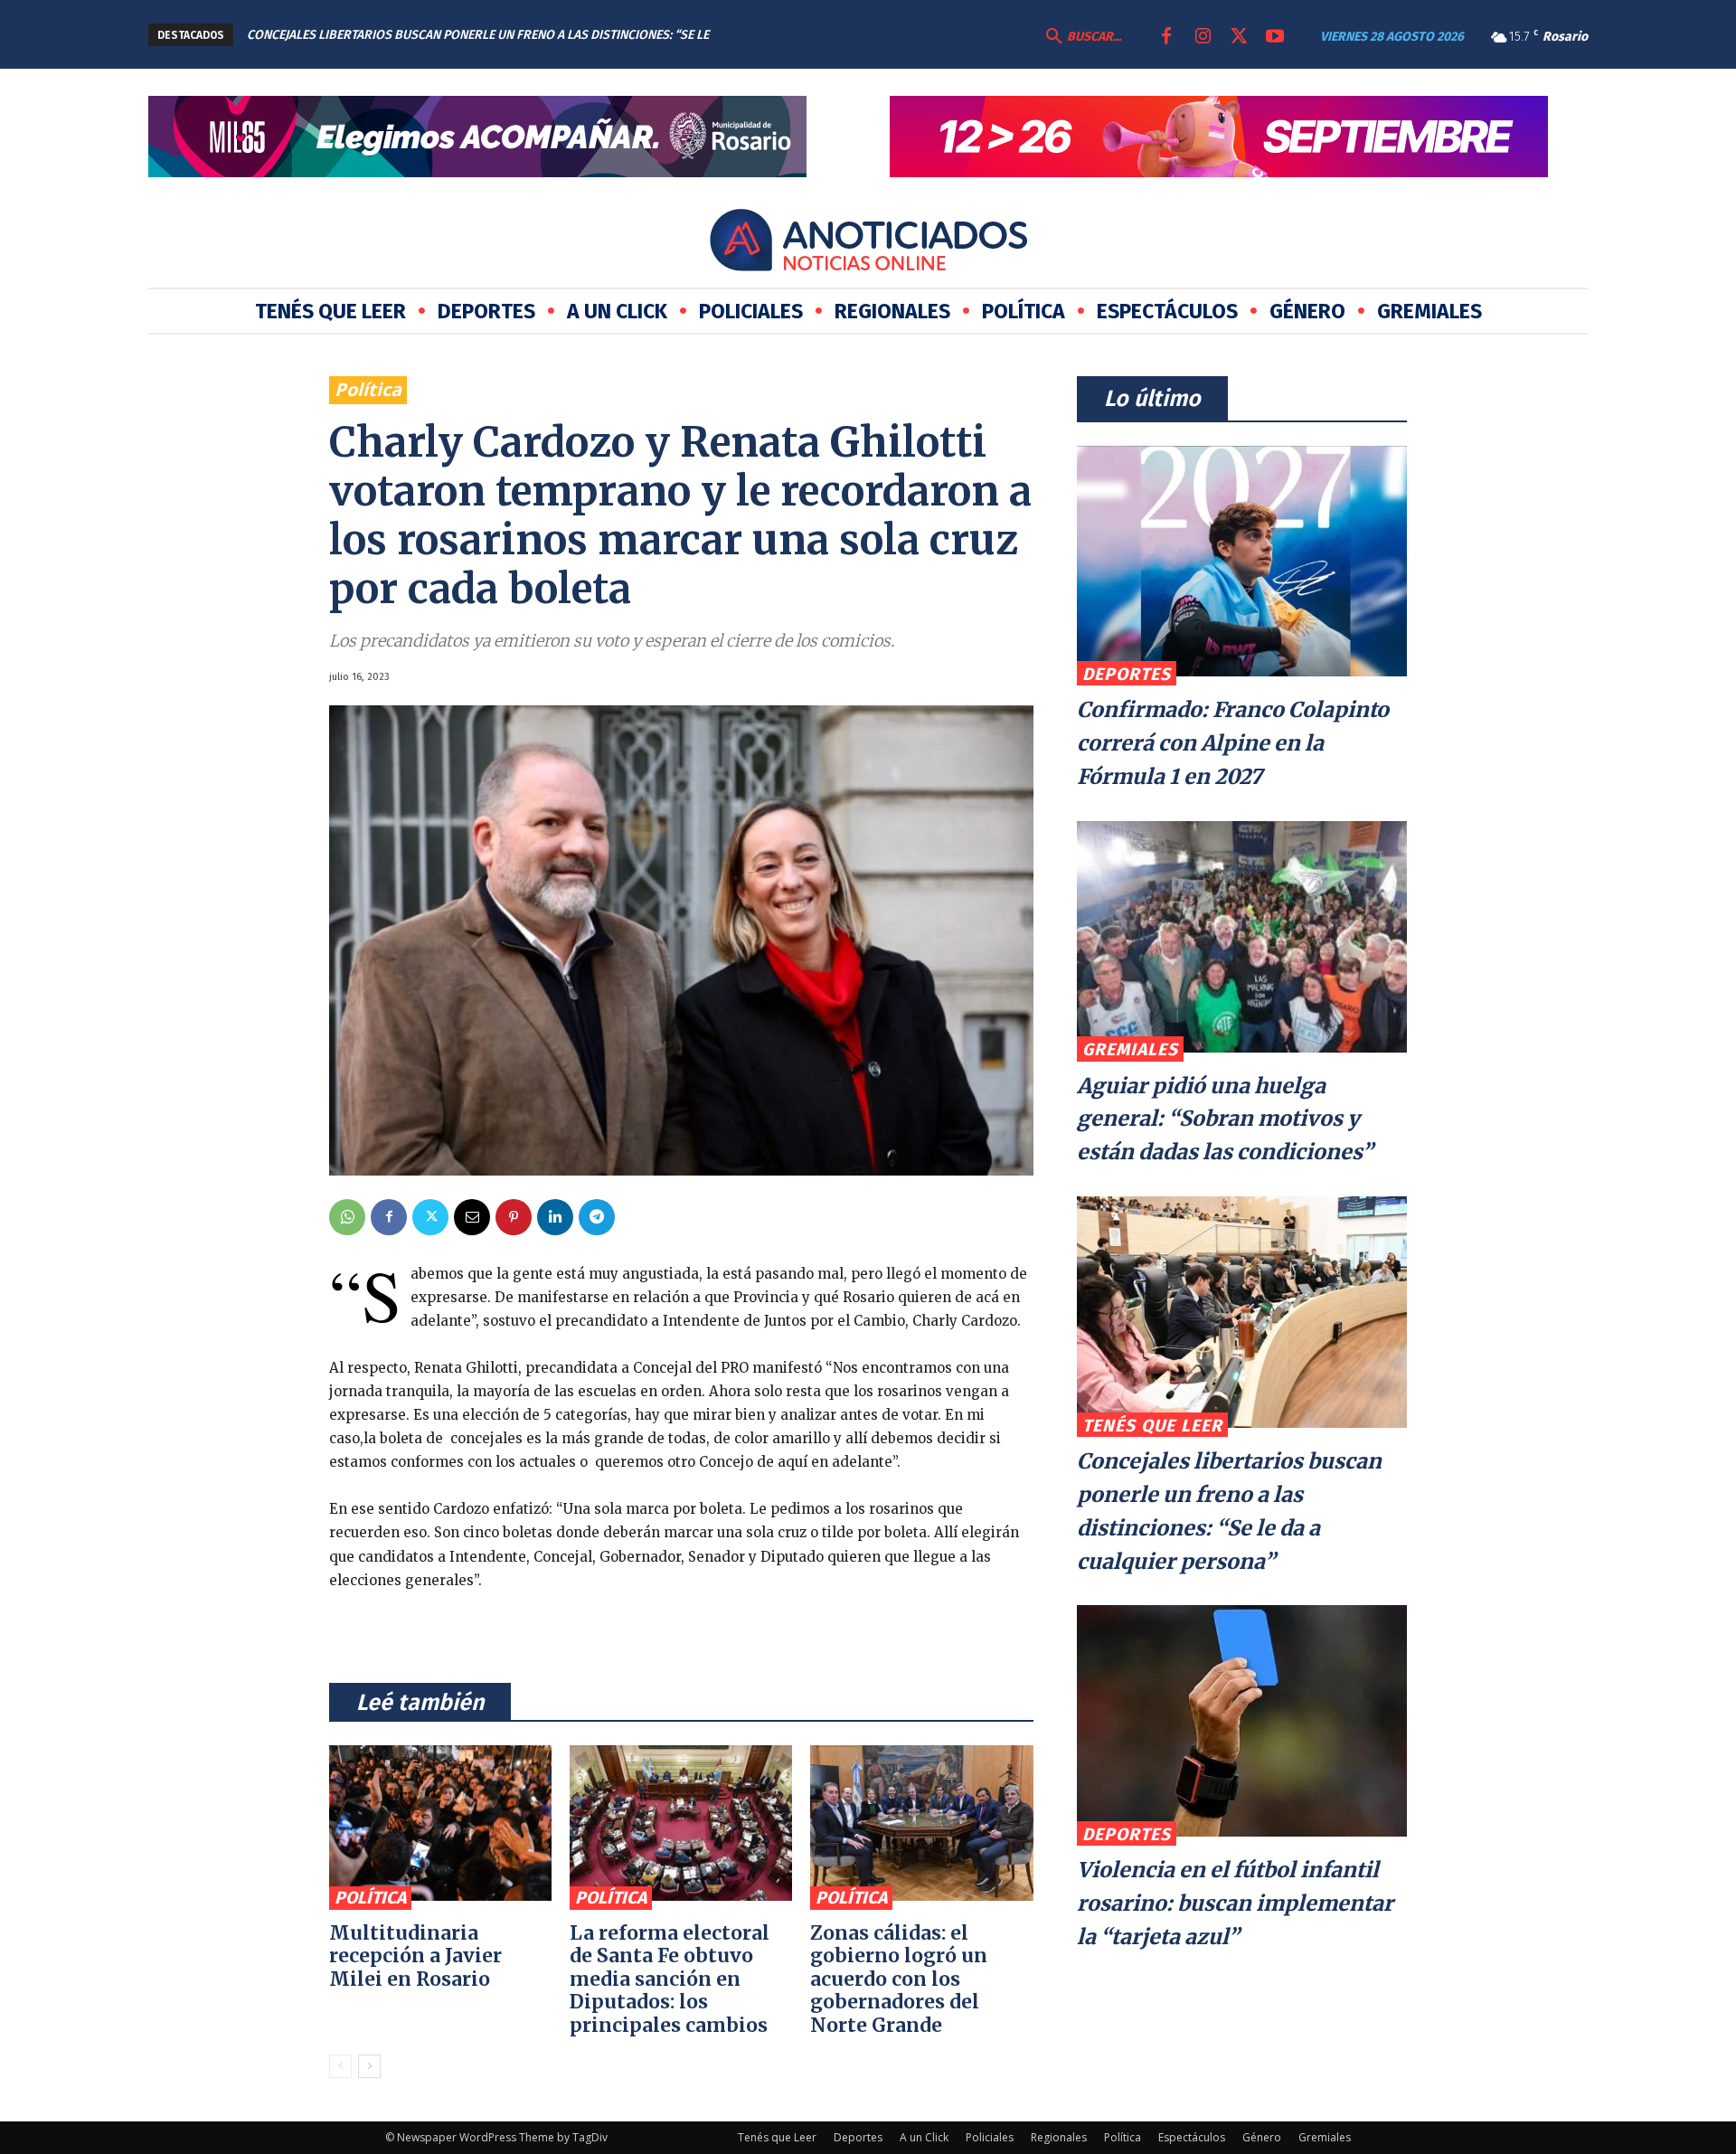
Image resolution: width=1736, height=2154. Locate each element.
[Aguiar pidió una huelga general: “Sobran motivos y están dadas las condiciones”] (1242, 937)
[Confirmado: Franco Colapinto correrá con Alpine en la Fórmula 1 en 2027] (1242, 562)
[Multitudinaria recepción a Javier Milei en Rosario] (440, 1823)
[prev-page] (340, 2066)
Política (368, 389)
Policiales (990, 2137)
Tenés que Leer (1152, 1426)
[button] (1081, 37)
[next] (819, 35)
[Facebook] (1166, 37)
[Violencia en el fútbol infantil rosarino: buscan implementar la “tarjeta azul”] (1242, 1721)
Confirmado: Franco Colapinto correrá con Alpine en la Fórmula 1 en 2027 (1233, 743)
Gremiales (1130, 1049)
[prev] (790, 35)
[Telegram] (597, 1217)
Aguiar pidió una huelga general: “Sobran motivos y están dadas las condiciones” (1225, 1119)
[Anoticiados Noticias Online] (868, 243)
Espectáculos (1192, 2137)
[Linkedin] (555, 1217)
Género (1262, 2137)
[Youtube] (1275, 37)
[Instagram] (1203, 37)
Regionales (1059, 2137)
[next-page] (369, 2066)
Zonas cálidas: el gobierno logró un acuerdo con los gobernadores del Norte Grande (899, 1979)
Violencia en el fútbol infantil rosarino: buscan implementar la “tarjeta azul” (1235, 1903)
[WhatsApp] (347, 1217)
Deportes (1127, 674)
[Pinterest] (514, 1217)
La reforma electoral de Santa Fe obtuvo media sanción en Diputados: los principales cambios (670, 1979)
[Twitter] (1239, 37)
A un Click (924, 2137)
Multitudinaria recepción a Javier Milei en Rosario (415, 1956)
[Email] (472, 1217)
